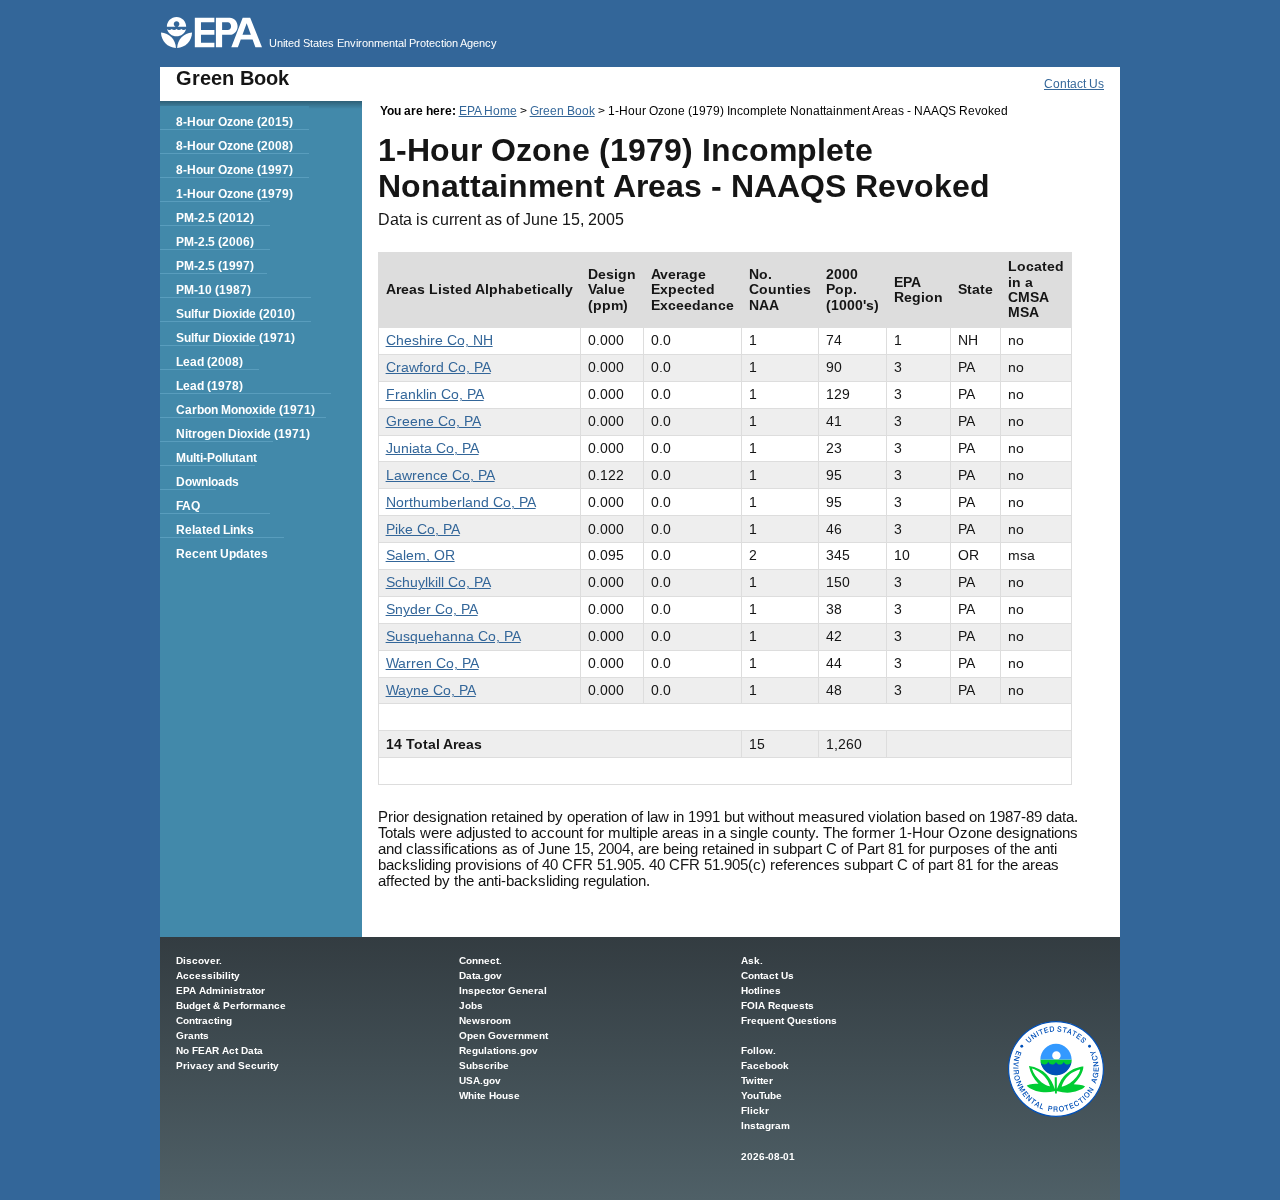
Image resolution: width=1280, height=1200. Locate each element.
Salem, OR (420, 555)
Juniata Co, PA (432, 448)
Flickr (755, 1110)
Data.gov (480, 975)
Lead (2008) (209, 362)
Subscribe (484, 1065)
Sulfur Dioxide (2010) (235, 314)
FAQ (188, 506)
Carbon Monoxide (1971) (245, 410)
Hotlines (761, 990)
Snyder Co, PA (432, 609)
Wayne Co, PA (431, 690)
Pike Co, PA (423, 529)
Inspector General (503, 990)
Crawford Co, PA (438, 367)
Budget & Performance (231, 1005)
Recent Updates (222, 554)
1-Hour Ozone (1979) (234, 194)
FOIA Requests (777, 1005)
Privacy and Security (227, 1065)
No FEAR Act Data (219, 1050)
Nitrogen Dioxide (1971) (243, 434)
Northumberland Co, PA (461, 502)
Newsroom (485, 1020)
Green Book (562, 111)
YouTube (761, 1095)
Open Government (503, 1035)
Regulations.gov (498, 1050)
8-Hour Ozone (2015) (234, 122)
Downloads (207, 482)
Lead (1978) (209, 386)
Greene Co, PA (433, 421)
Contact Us (1074, 84)
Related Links (215, 530)
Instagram (765, 1125)
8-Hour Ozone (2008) (234, 146)
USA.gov (480, 1080)
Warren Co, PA (432, 663)
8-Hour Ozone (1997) (234, 170)
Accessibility (208, 975)
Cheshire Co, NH (439, 340)
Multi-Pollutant (216, 458)
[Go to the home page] (211, 32)
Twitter (757, 1080)
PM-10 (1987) (213, 290)
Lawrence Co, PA (440, 475)
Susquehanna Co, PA (453, 636)
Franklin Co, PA (435, 394)
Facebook (765, 1065)
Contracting (204, 1020)
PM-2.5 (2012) (215, 218)
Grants (192, 1035)
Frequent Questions (789, 1020)
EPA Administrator (220, 990)
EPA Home (488, 111)
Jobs (471, 1005)
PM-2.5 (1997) (215, 266)
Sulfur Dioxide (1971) (235, 338)
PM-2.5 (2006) (215, 242)
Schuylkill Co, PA (438, 582)
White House (489, 1095)
